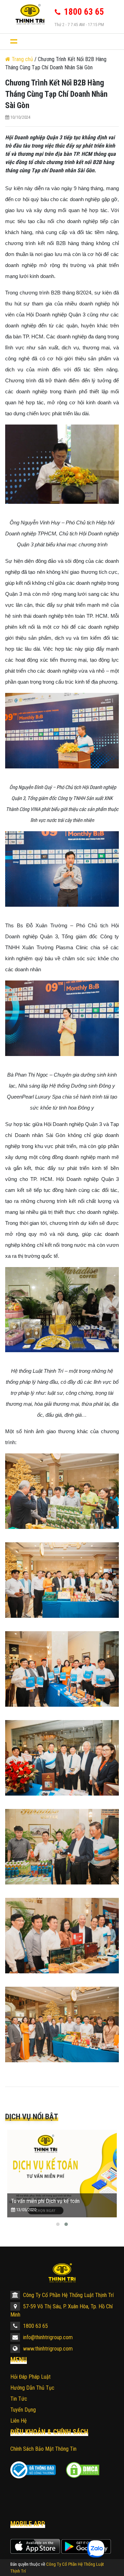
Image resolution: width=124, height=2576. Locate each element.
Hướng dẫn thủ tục (32, 2388)
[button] (58, 2224)
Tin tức (19, 2399)
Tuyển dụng (23, 2410)
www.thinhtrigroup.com (47, 2349)
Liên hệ (19, 2421)
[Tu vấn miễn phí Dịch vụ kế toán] (62, 2174)
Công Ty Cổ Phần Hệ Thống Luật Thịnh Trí (68, 2295)
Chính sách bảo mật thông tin (43, 2449)
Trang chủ (22, 59)
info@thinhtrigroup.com (47, 2337)
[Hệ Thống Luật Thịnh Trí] (62, 2273)
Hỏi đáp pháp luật (30, 2377)
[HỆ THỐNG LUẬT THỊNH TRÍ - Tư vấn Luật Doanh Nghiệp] (28, 14)
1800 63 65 (35, 2326)
